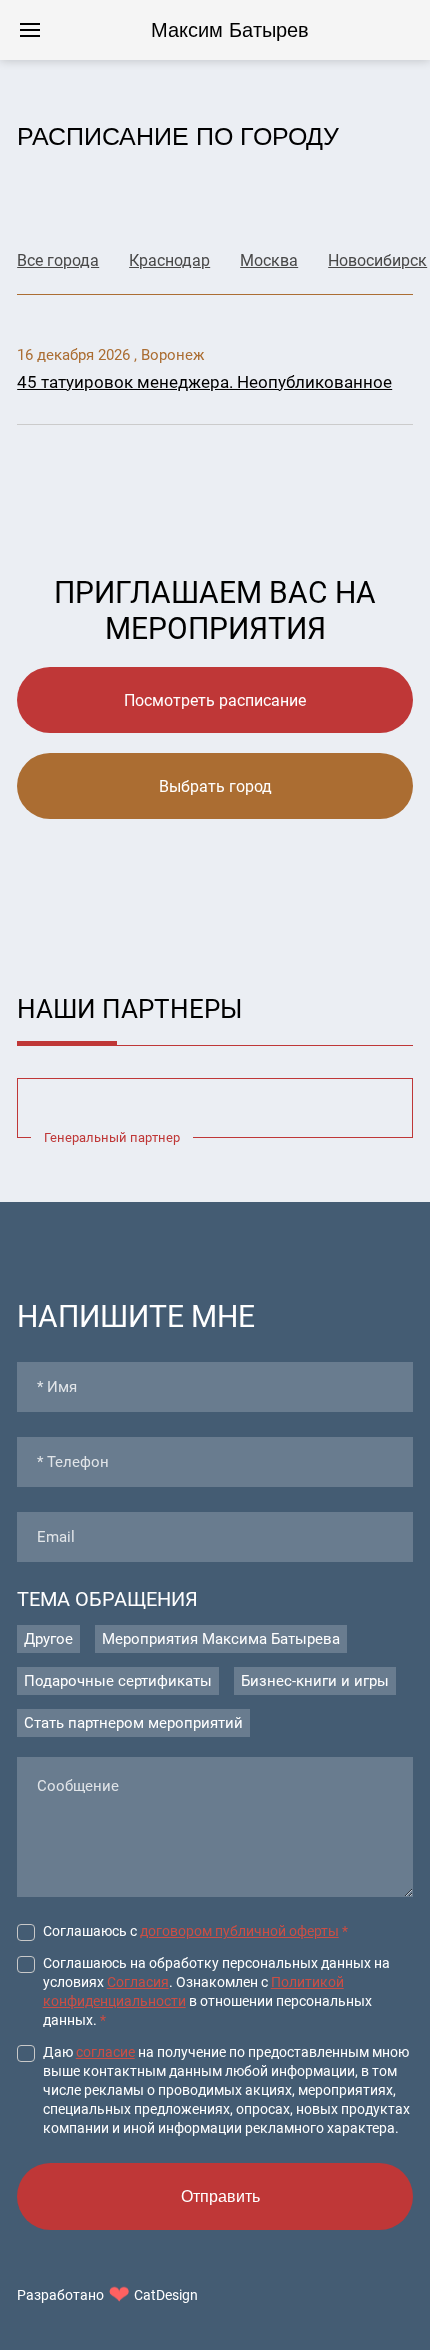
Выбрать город (215, 786)
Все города (58, 261)
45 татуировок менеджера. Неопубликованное (204, 382)
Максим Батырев (230, 30)
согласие (105, 2052)
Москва (269, 261)
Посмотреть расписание (215, 700)
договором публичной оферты (239, 1931)
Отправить (220, 2196)
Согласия (138, 1982)
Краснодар (169, 261)
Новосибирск (377, 261)
